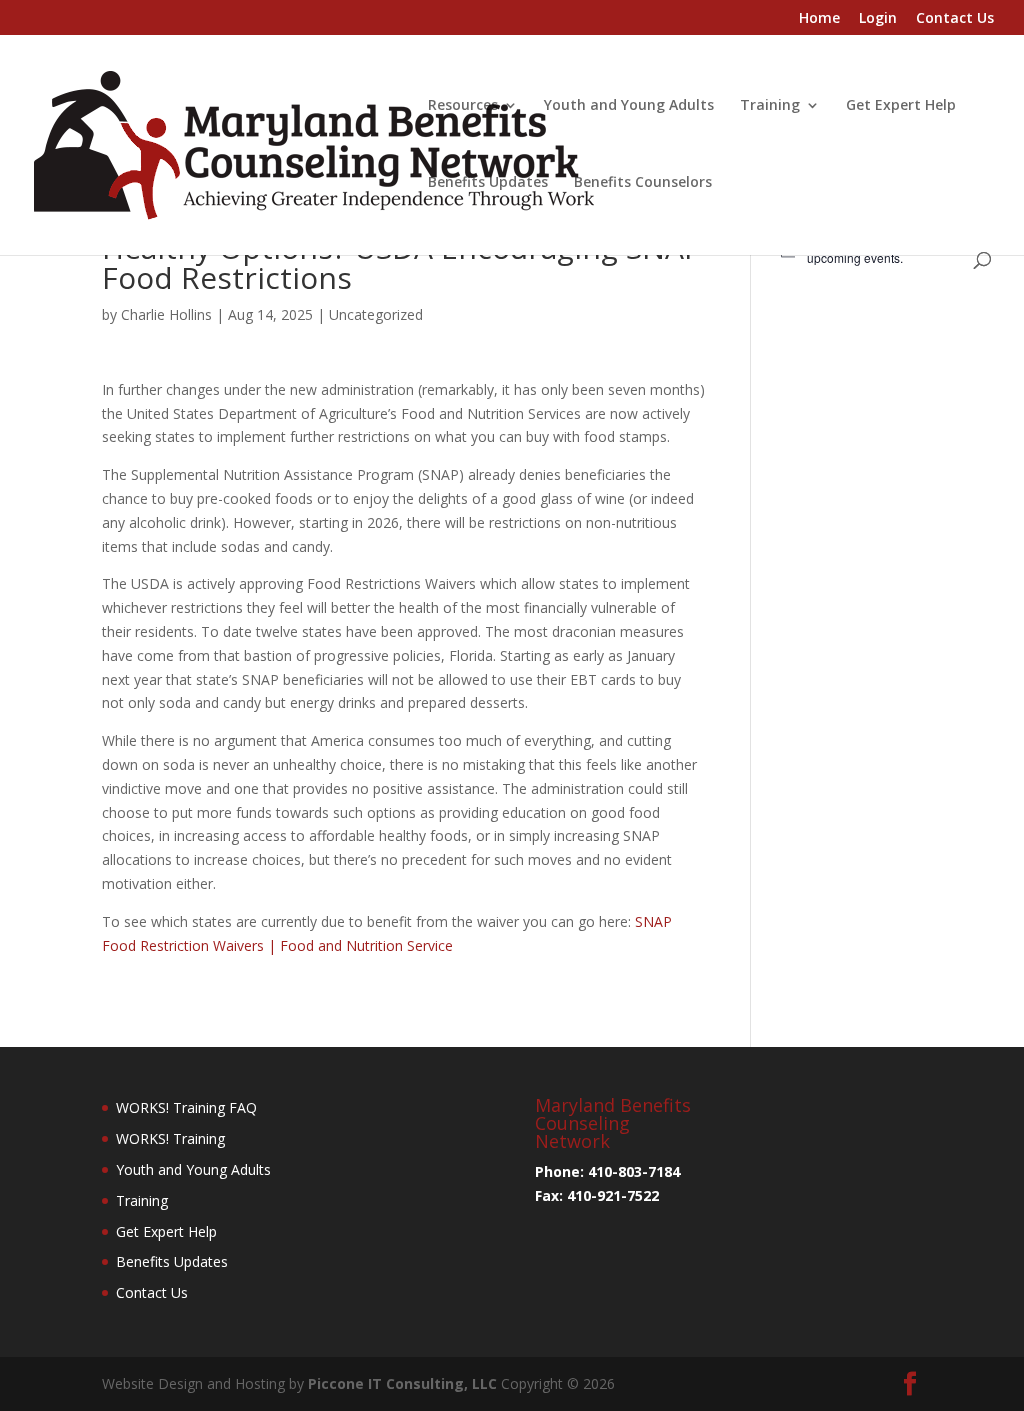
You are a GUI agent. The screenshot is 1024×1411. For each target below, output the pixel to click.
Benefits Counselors (643, 183)
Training (770, 106)
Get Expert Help (901, 106)
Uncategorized (376, 314)
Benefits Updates (488, 183)
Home (819, 19)
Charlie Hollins (166, 314)
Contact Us (955, 19)
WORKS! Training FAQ (186, 1107)
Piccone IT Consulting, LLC (404, 1383)
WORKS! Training (170, 1138)
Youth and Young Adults (629, 106)
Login (878, 19)
